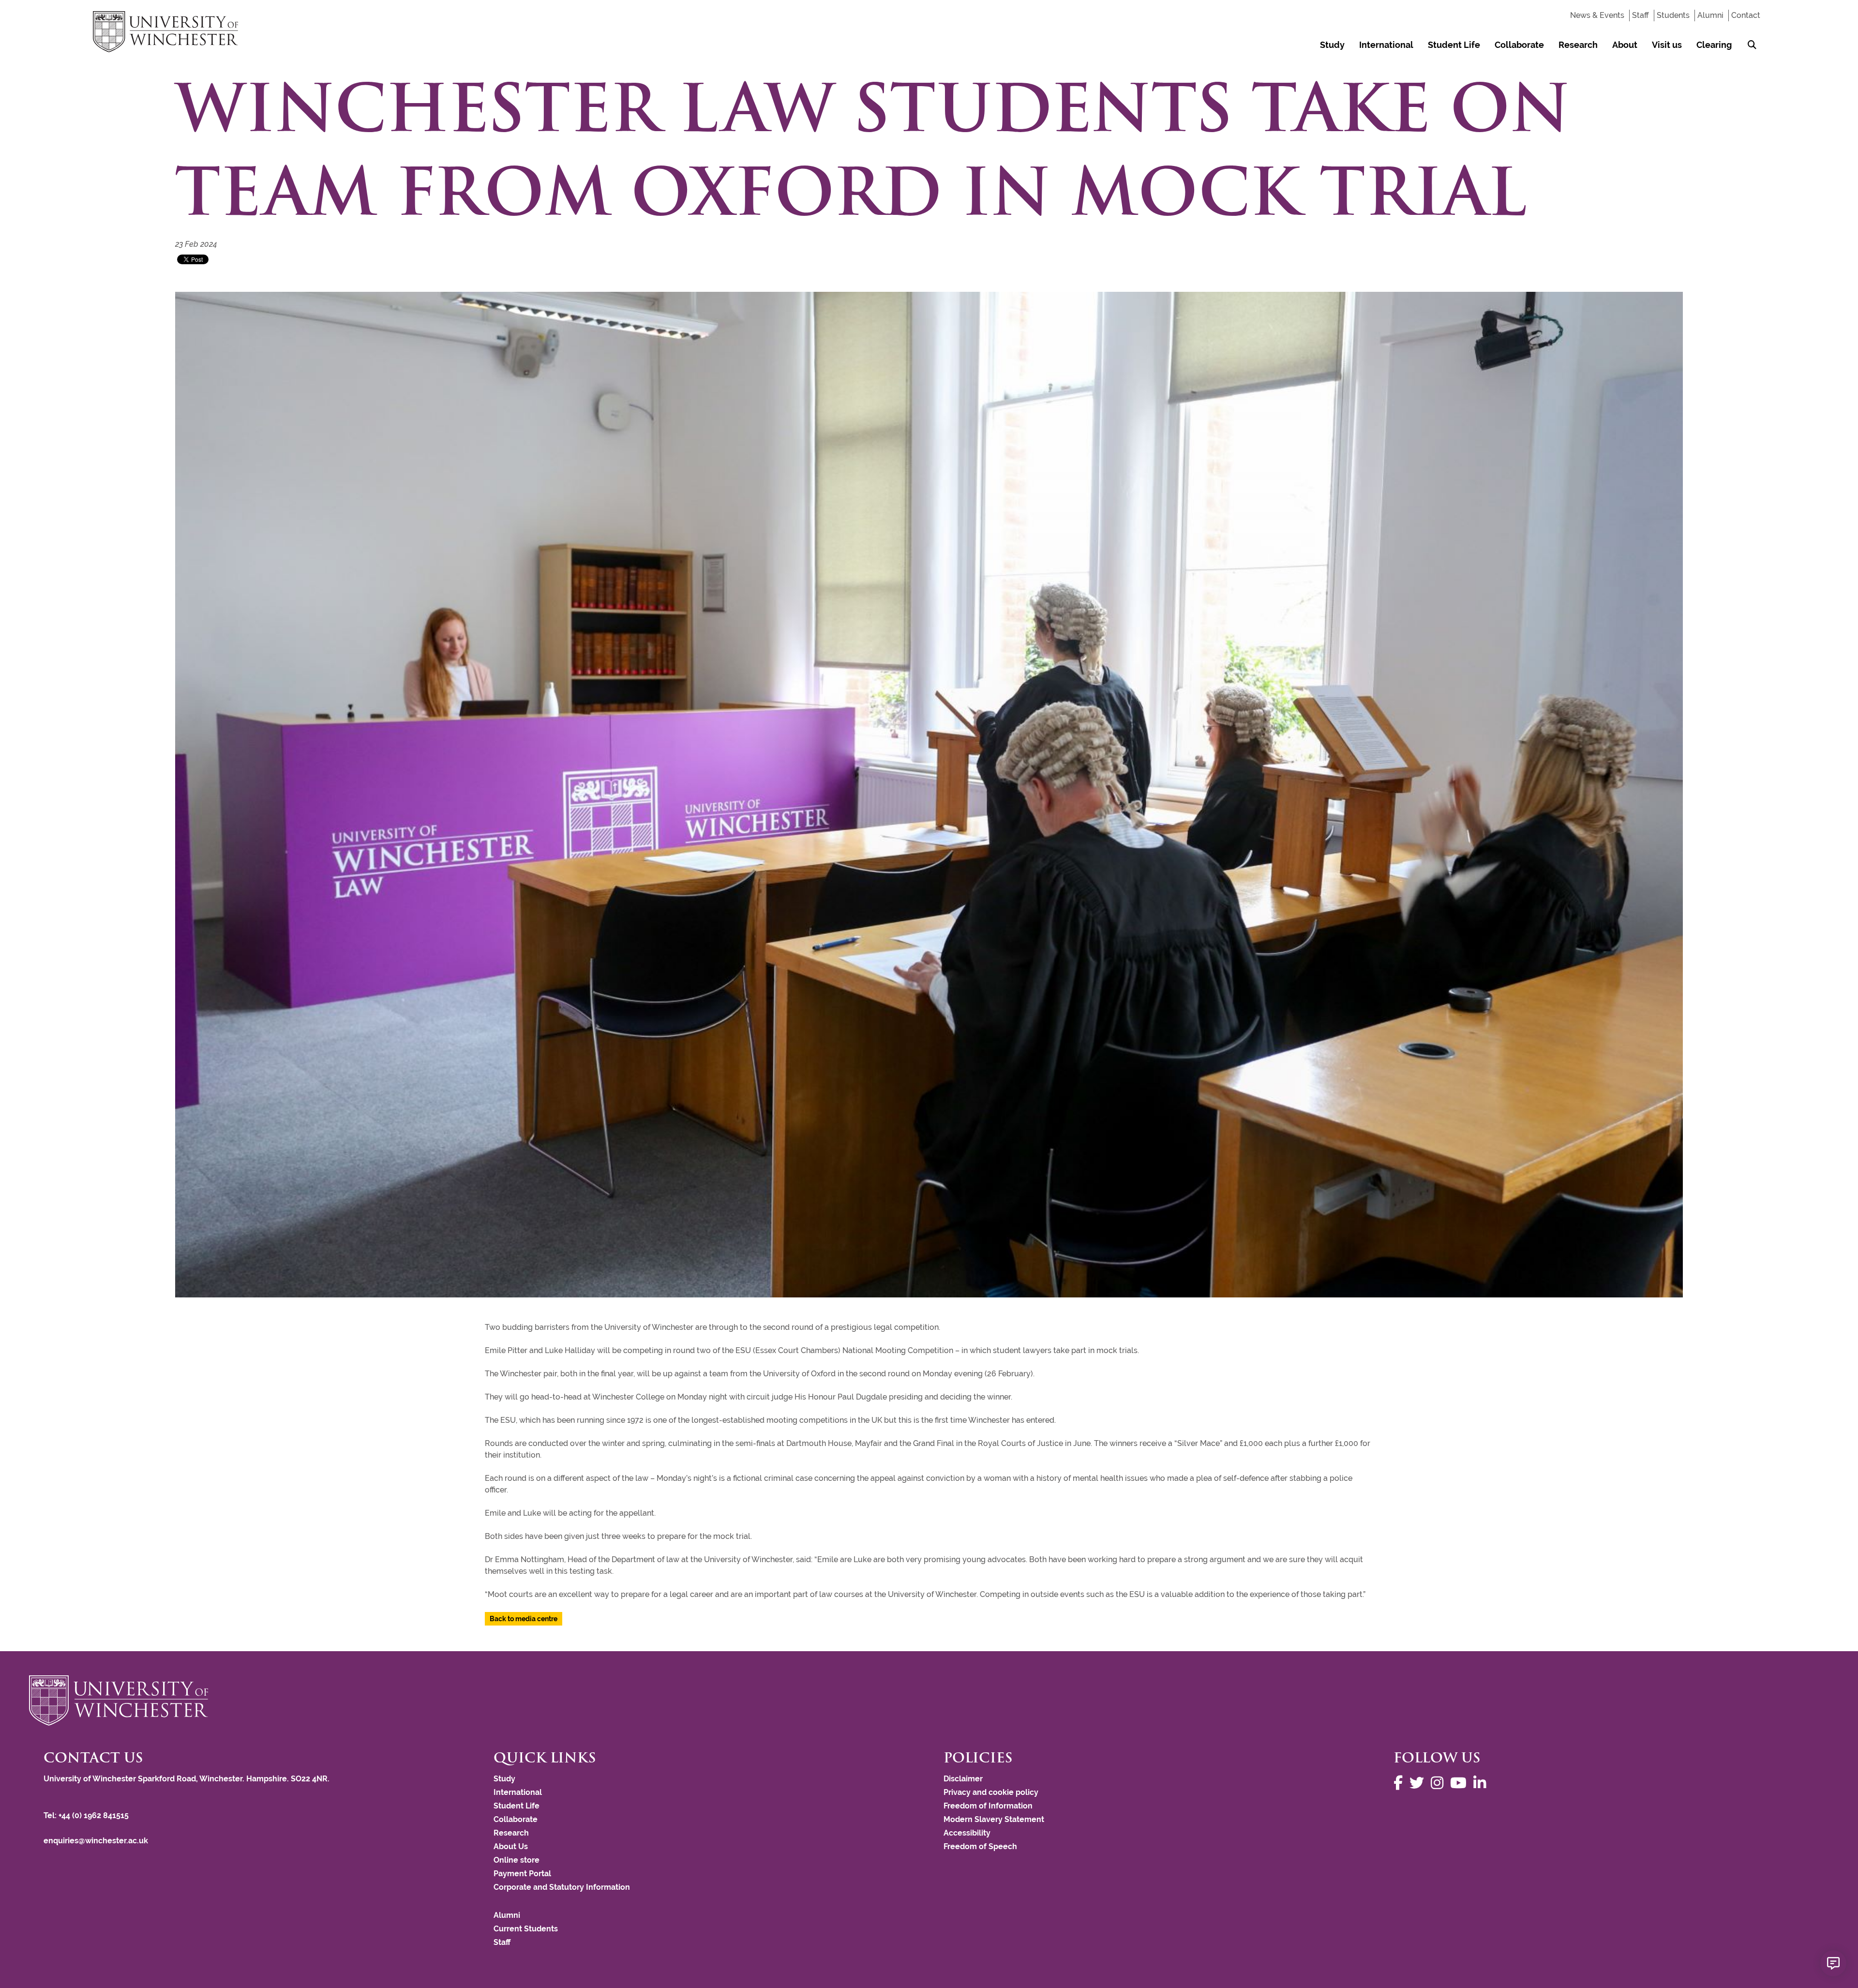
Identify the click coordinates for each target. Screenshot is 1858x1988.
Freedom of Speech (980, 1846)
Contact (1746, 15)
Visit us (1667, 45)
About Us (511, 1846)
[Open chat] (1833, 1963)
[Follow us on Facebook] (1401, 1783)
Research (1578, 45)
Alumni (1710, 15)
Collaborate (1519, 45)
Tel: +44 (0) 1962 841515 (87, 1815)
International (1386, 45)
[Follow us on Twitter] (1419, 1783)
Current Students (526, 1929)
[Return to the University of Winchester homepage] (929, 1701)
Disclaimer (963, 1779)
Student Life (1454, 45)
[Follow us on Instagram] (1439, 1783)
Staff (1641, 15)
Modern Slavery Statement (994, 1819)
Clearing (1714, 45)
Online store (517, 1860)
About (1625, 45)
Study (1332, 45)
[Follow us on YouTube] (1461, 1783)
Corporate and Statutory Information (562, 1887)
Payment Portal (522, 1874)
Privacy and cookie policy (991, 1792)
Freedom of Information (988, 1806)
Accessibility (967, 1833)
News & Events (1597, 15)
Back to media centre (524, 1619)
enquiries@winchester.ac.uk (96, 1841)
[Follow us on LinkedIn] (1482, 1783)
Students (1673, 15)
